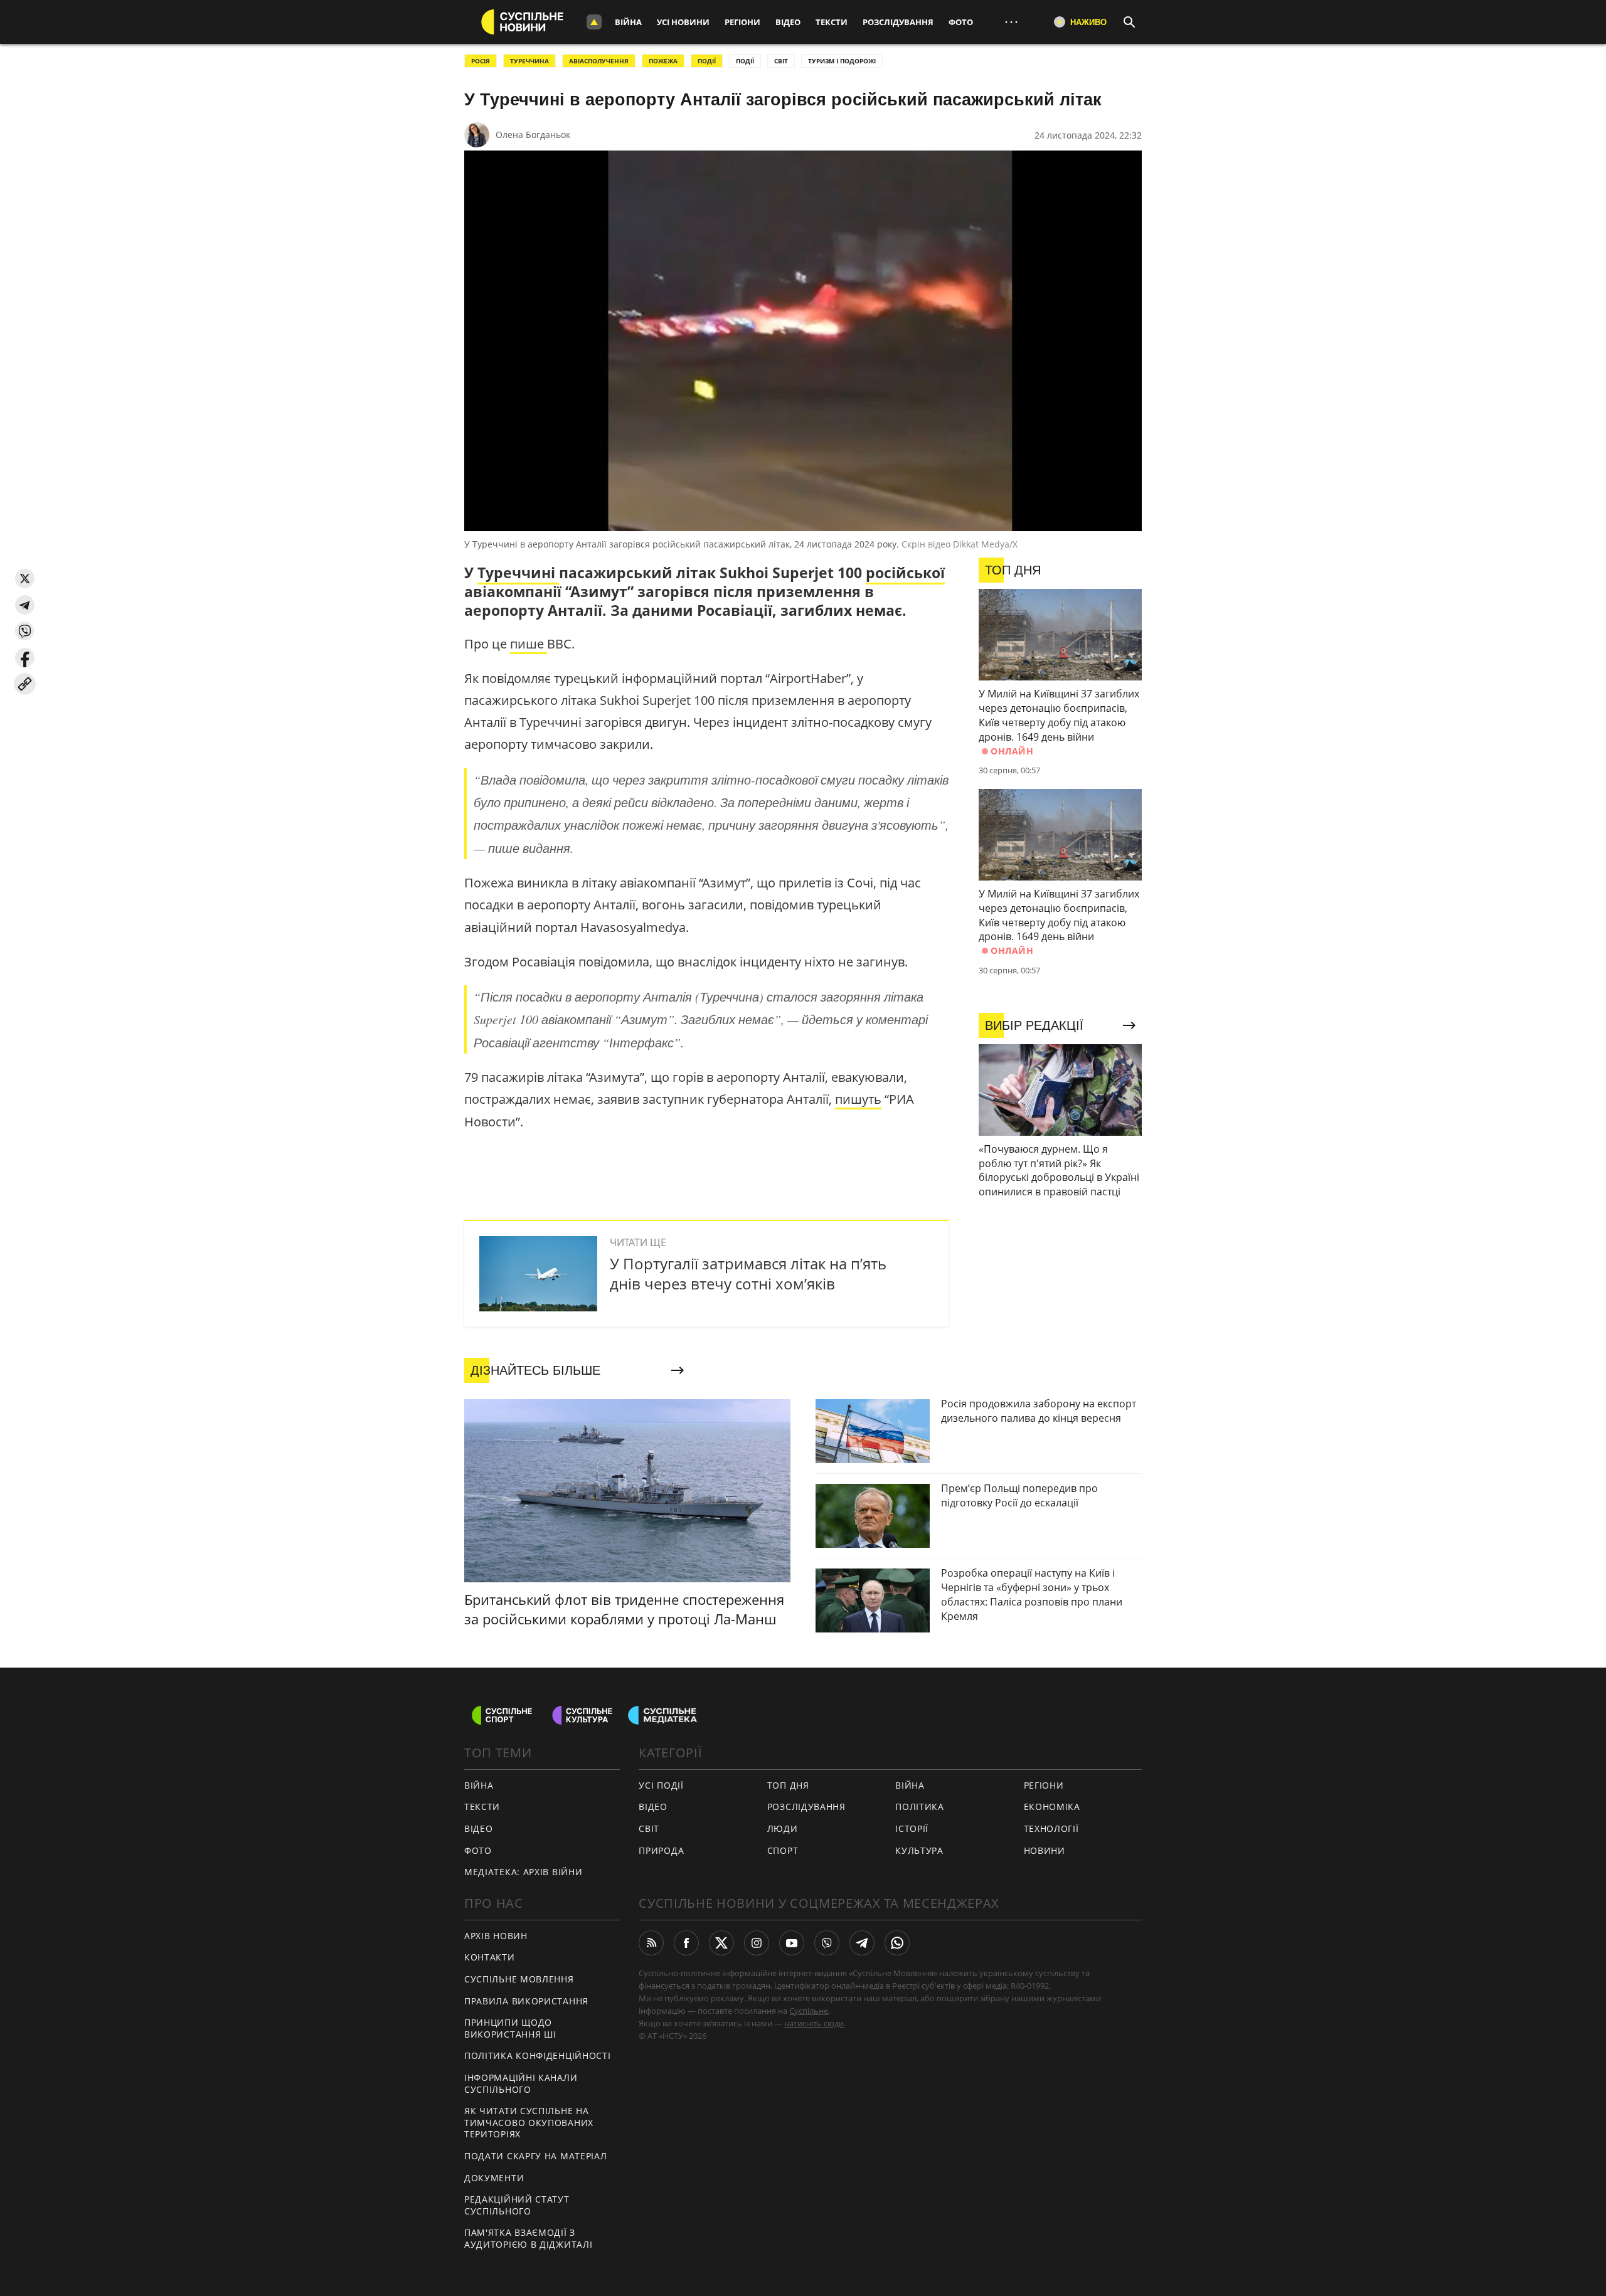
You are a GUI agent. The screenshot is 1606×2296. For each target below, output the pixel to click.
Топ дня (788, 1785)
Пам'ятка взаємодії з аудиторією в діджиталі (528, 2238)
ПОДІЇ (707, 61)
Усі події (661, 1785)
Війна (628, 22)
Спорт (783, 1850)
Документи (494, 2178)
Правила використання (526, 2001)
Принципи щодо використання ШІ (510, 2028)
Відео (788, 22)
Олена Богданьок (533, 135)
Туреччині (518, 573)
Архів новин (496, 1936)
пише (529, 644)
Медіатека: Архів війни (523, 1872)
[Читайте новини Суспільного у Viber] (827, 1943)
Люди (783, 1828)
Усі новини (683, 22)
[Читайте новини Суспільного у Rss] (651, 1943)
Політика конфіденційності (538, 2055)
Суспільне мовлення (519, 1979)
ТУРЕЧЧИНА (529, 61)
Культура (919, 1850)
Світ (649, 1828)
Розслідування (898, 22)
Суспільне (809, 2011)
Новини (1045, 1850)
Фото (961, 22)
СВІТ (781, 61)
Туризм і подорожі (842, 61)
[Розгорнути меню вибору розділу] (594, 22)
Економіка (1052, 1807)
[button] (25, 579)
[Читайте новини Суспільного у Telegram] (862, 1943)
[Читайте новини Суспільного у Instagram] (757, 1943)
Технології (1051, 1828)
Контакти (490, 1957)
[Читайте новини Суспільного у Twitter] (721, 1943)
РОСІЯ (481, 61)
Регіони (742, 22)
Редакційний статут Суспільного (517, 2205)
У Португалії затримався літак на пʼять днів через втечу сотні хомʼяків (748, 1273)
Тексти (832, 22)
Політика (920, 1807)
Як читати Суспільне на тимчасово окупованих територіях (529, 2122)
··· (1011, 22)
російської (905, 573)
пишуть (858, 1099)
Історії (912, 1828)
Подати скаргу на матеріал (536, 2156)
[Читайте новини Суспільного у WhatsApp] (897, 1943)
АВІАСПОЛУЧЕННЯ (599, 61)
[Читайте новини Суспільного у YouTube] (792, 1943)
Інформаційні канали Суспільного (521, 2083)
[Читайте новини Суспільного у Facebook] (686, 1943)
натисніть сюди (814, 2023)
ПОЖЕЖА (663, 61)
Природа (661, 1850)
